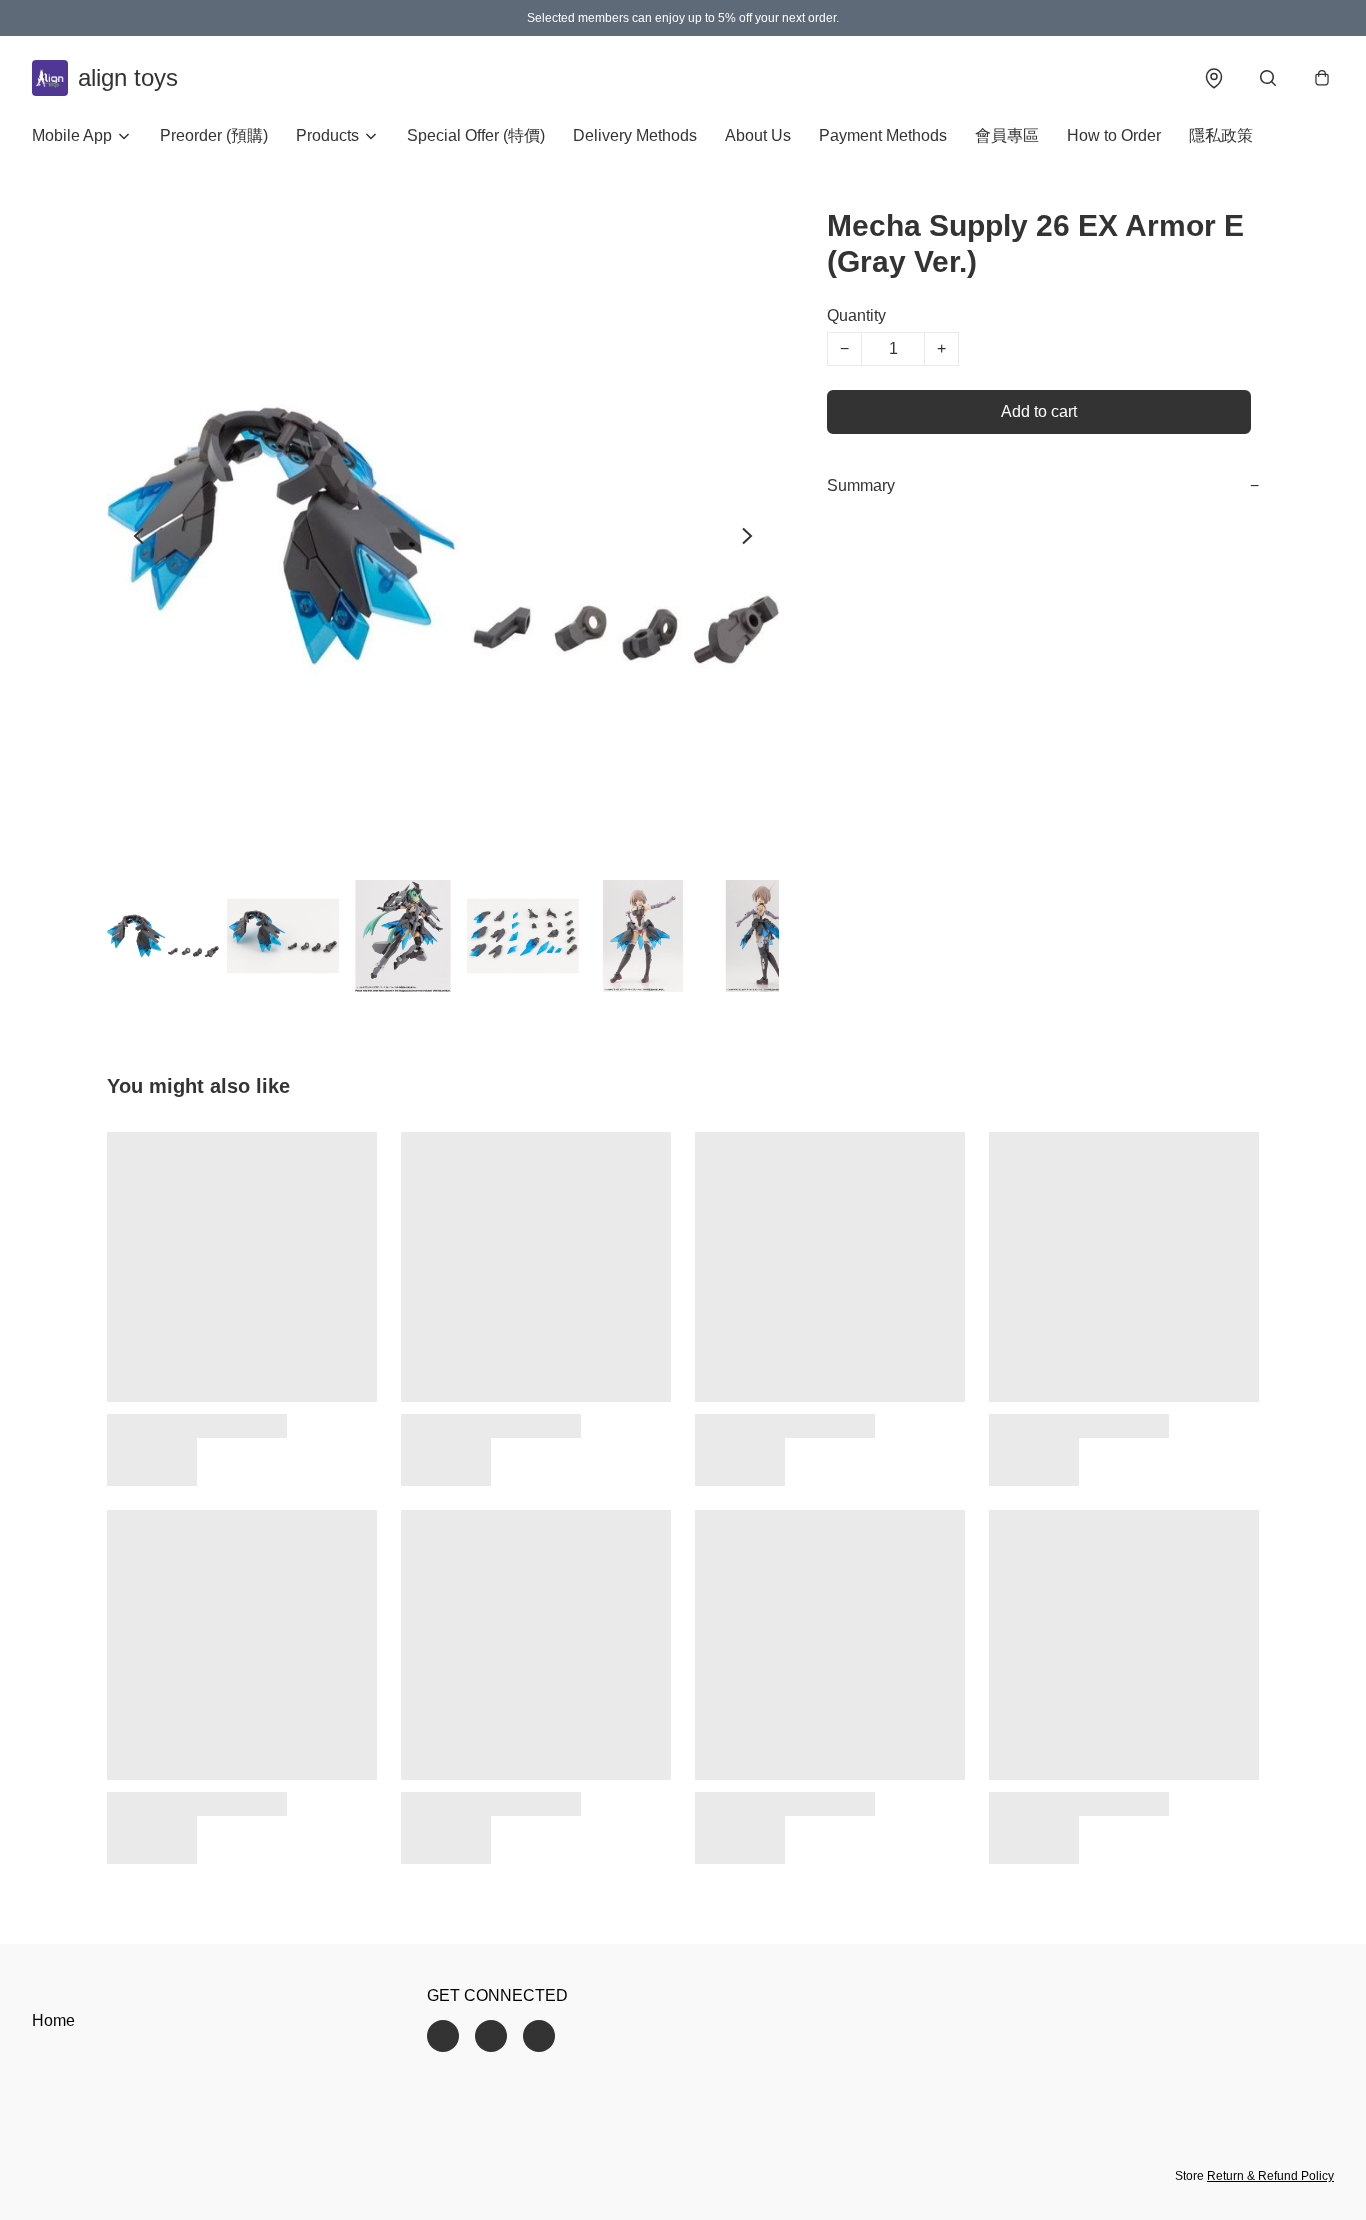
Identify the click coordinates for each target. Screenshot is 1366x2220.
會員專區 (1007, 135)
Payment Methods (883, 135)
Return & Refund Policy (1270, 2176)
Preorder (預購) (214, 135)
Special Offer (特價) (476, 135)
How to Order (1114, 135)
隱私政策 (1221, 135)
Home (53, 2020)
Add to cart (1039, 411)
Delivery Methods (635, 135)
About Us (758, 135)
